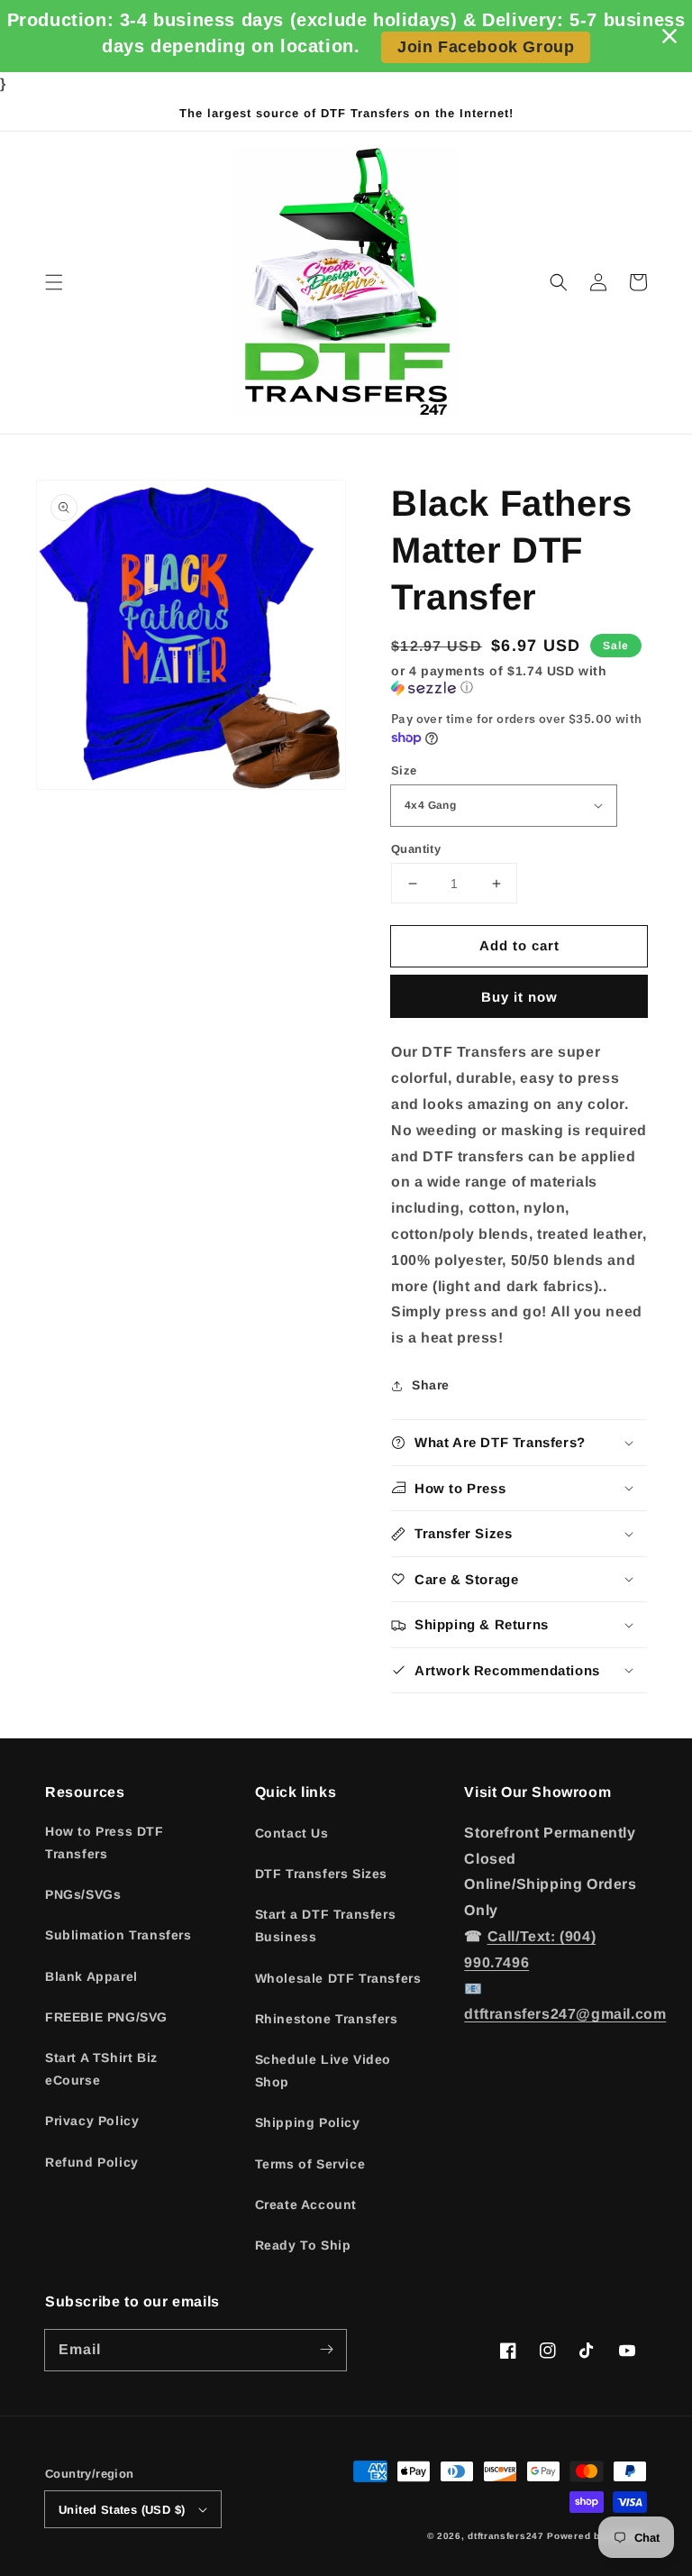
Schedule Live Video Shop (323, 2071)
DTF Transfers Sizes (321, 1874)
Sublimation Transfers (118, 1935)
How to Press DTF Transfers (105, 1843)
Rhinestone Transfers (327, 2019)
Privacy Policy (92, 2121)
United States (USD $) (122, 2510)
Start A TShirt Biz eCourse (101, 2069)
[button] (54, 282)
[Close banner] (669, 36)
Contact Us (292, 1833)
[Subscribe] (326, 2350)
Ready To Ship (303, 2245)
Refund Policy (92, 2162)
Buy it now (519, 997)
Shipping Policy (308, 2122)
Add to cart (519, 945)
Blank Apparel (91, 1976)
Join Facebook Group (486, 47)
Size (404, 770)
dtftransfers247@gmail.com (565, 2014)
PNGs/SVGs (83, 1894)
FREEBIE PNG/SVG (106, 2017)
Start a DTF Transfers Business (326, 1925)
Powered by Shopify (597, 2536)
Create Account (306, 2205)
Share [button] (431, 1385)
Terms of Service (310, 2164)
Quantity (416, 849)
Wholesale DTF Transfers (338, 1978)
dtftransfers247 (506, 2536)
